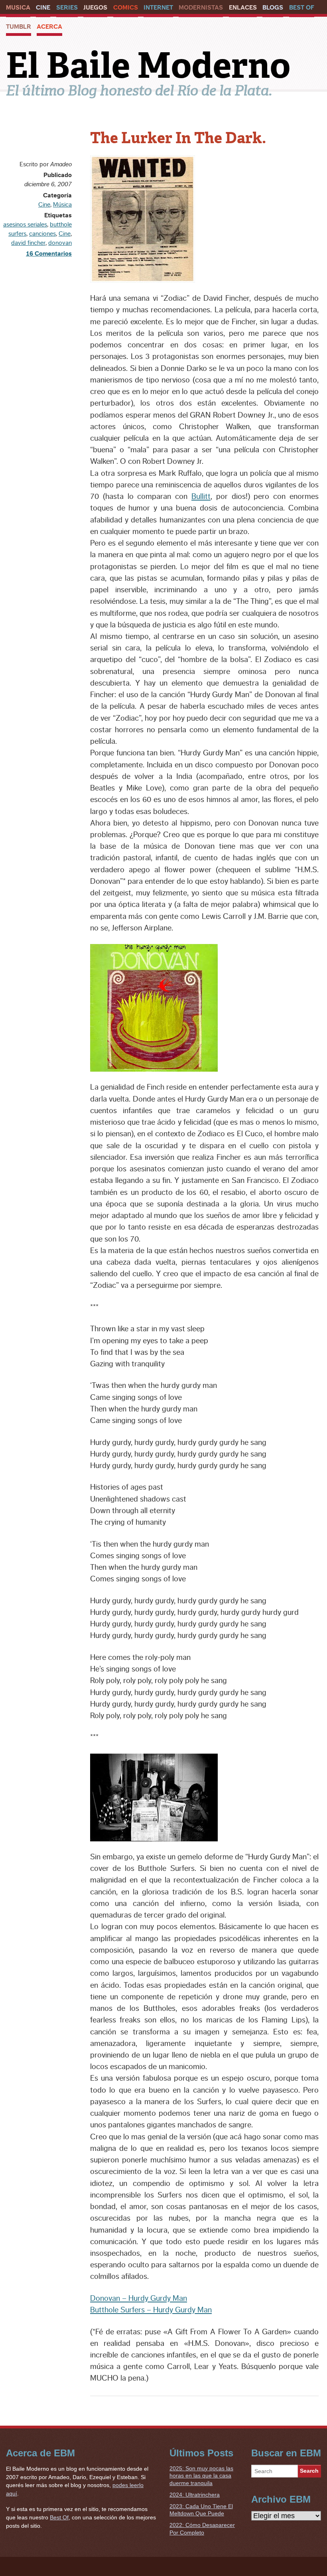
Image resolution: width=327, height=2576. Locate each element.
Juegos (95, 8)
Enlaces (243, 8)
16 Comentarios (49, 254)
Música (62, 205)
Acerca (49, 27)
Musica (18, 8)
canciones (42, 234)
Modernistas (201, 8)
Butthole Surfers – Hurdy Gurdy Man (151, 2310)
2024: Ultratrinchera (195, 2495)
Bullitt (201, 497)
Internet (158, 8)
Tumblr (19, 27)
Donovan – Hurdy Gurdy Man (139, 2298)
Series (67, 8)
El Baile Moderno (148, 65)
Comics (126, 8)
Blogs (273, 8)
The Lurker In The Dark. (178, 138)
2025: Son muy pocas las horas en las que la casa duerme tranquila (201, 2476)
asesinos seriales (25, 225)
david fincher (28, 243)
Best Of (302, 8)
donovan (60, 243)
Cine (43, 8)
